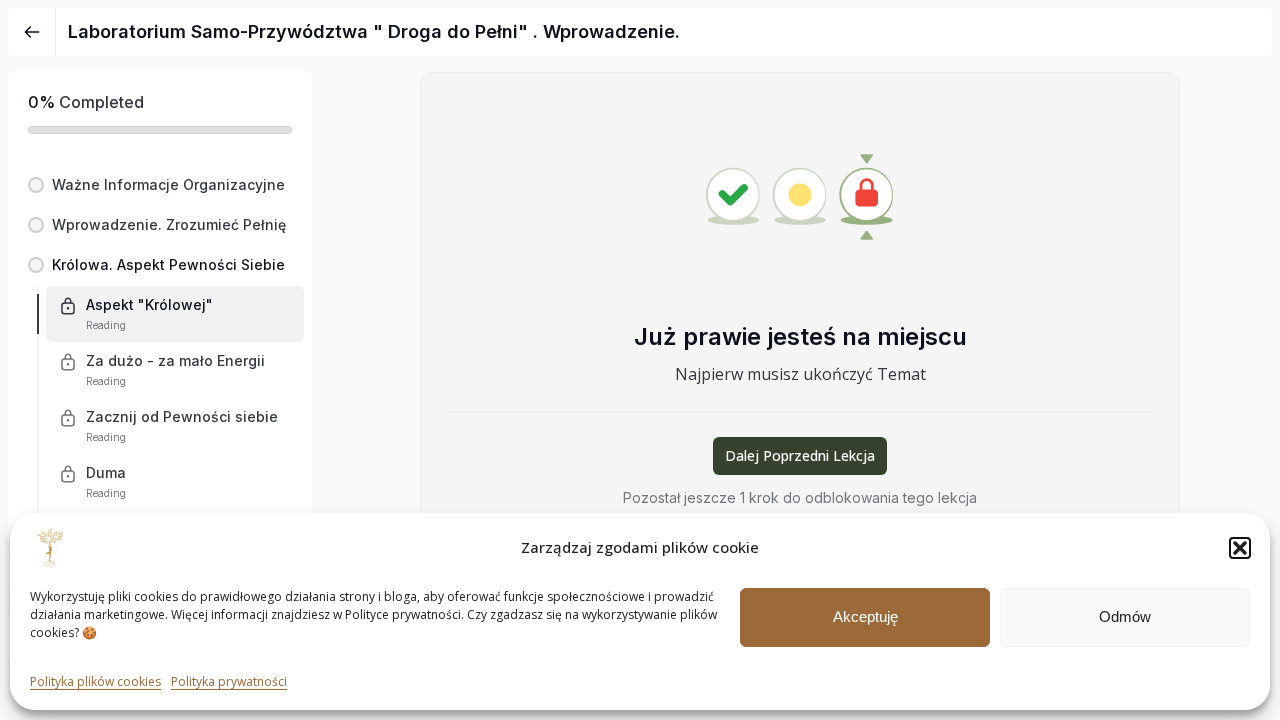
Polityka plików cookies (95, 681)
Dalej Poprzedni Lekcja (800, 455)
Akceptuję (865, 616)
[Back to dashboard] (32, 32)
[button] (1240, 548)
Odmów (1125, 616)
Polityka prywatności (229, 681)
